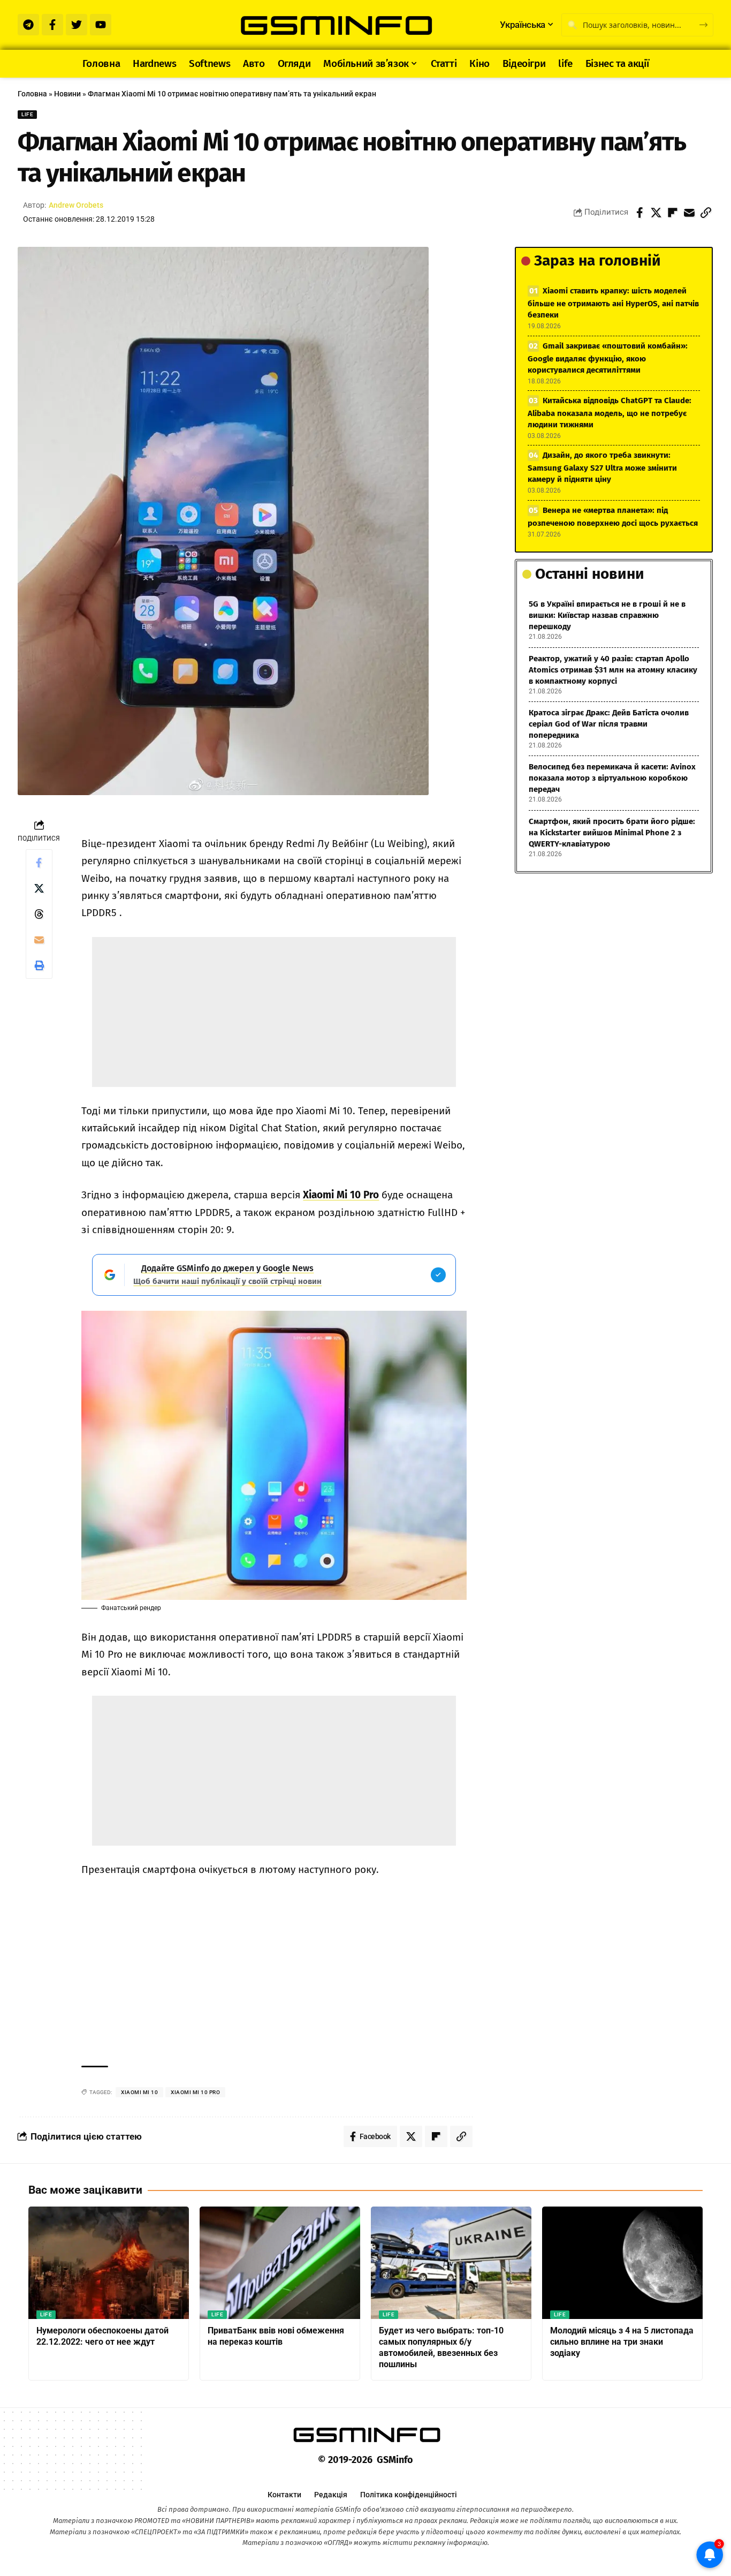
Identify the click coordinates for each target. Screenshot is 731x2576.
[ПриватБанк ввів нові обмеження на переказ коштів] (280, 2263)
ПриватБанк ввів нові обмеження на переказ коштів (276, 2336)
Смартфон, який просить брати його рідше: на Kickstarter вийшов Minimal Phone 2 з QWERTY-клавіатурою (612, 833)
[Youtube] (101, 25)
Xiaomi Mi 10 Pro (341, 1195)
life (27, 114)
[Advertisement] (274, 1012)
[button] (706, 213)
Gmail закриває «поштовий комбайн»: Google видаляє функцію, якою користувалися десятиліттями (608, 358)
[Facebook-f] (52, 25)
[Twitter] (77, 25)
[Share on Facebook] (639, 213)
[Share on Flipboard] (673, 213)
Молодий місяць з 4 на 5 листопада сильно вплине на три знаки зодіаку (622, 2342)
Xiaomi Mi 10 (139, 2092)
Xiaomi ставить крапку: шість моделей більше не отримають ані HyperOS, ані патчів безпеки (613, 303)
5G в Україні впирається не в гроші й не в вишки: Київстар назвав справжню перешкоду (607, 615)
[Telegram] (28, 25)
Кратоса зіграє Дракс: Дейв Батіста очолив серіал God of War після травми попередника (609, 724)
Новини (67, 94)
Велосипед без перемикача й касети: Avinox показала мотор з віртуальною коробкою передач (612, 778)
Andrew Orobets (76, 205)
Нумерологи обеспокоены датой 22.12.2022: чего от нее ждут (102, 2336)
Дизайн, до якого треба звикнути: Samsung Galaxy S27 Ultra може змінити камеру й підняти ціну (602, 467)
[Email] (689, 213)
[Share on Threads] (39, 914)
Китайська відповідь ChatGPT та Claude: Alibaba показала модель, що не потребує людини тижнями (610, 413)
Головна (32, 94)
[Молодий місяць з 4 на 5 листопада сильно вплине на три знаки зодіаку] (622, 2263)
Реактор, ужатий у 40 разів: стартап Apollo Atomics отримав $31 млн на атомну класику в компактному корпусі (613, 670)
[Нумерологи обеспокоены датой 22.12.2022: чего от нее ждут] (109, 2263)
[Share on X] (656, 213)
